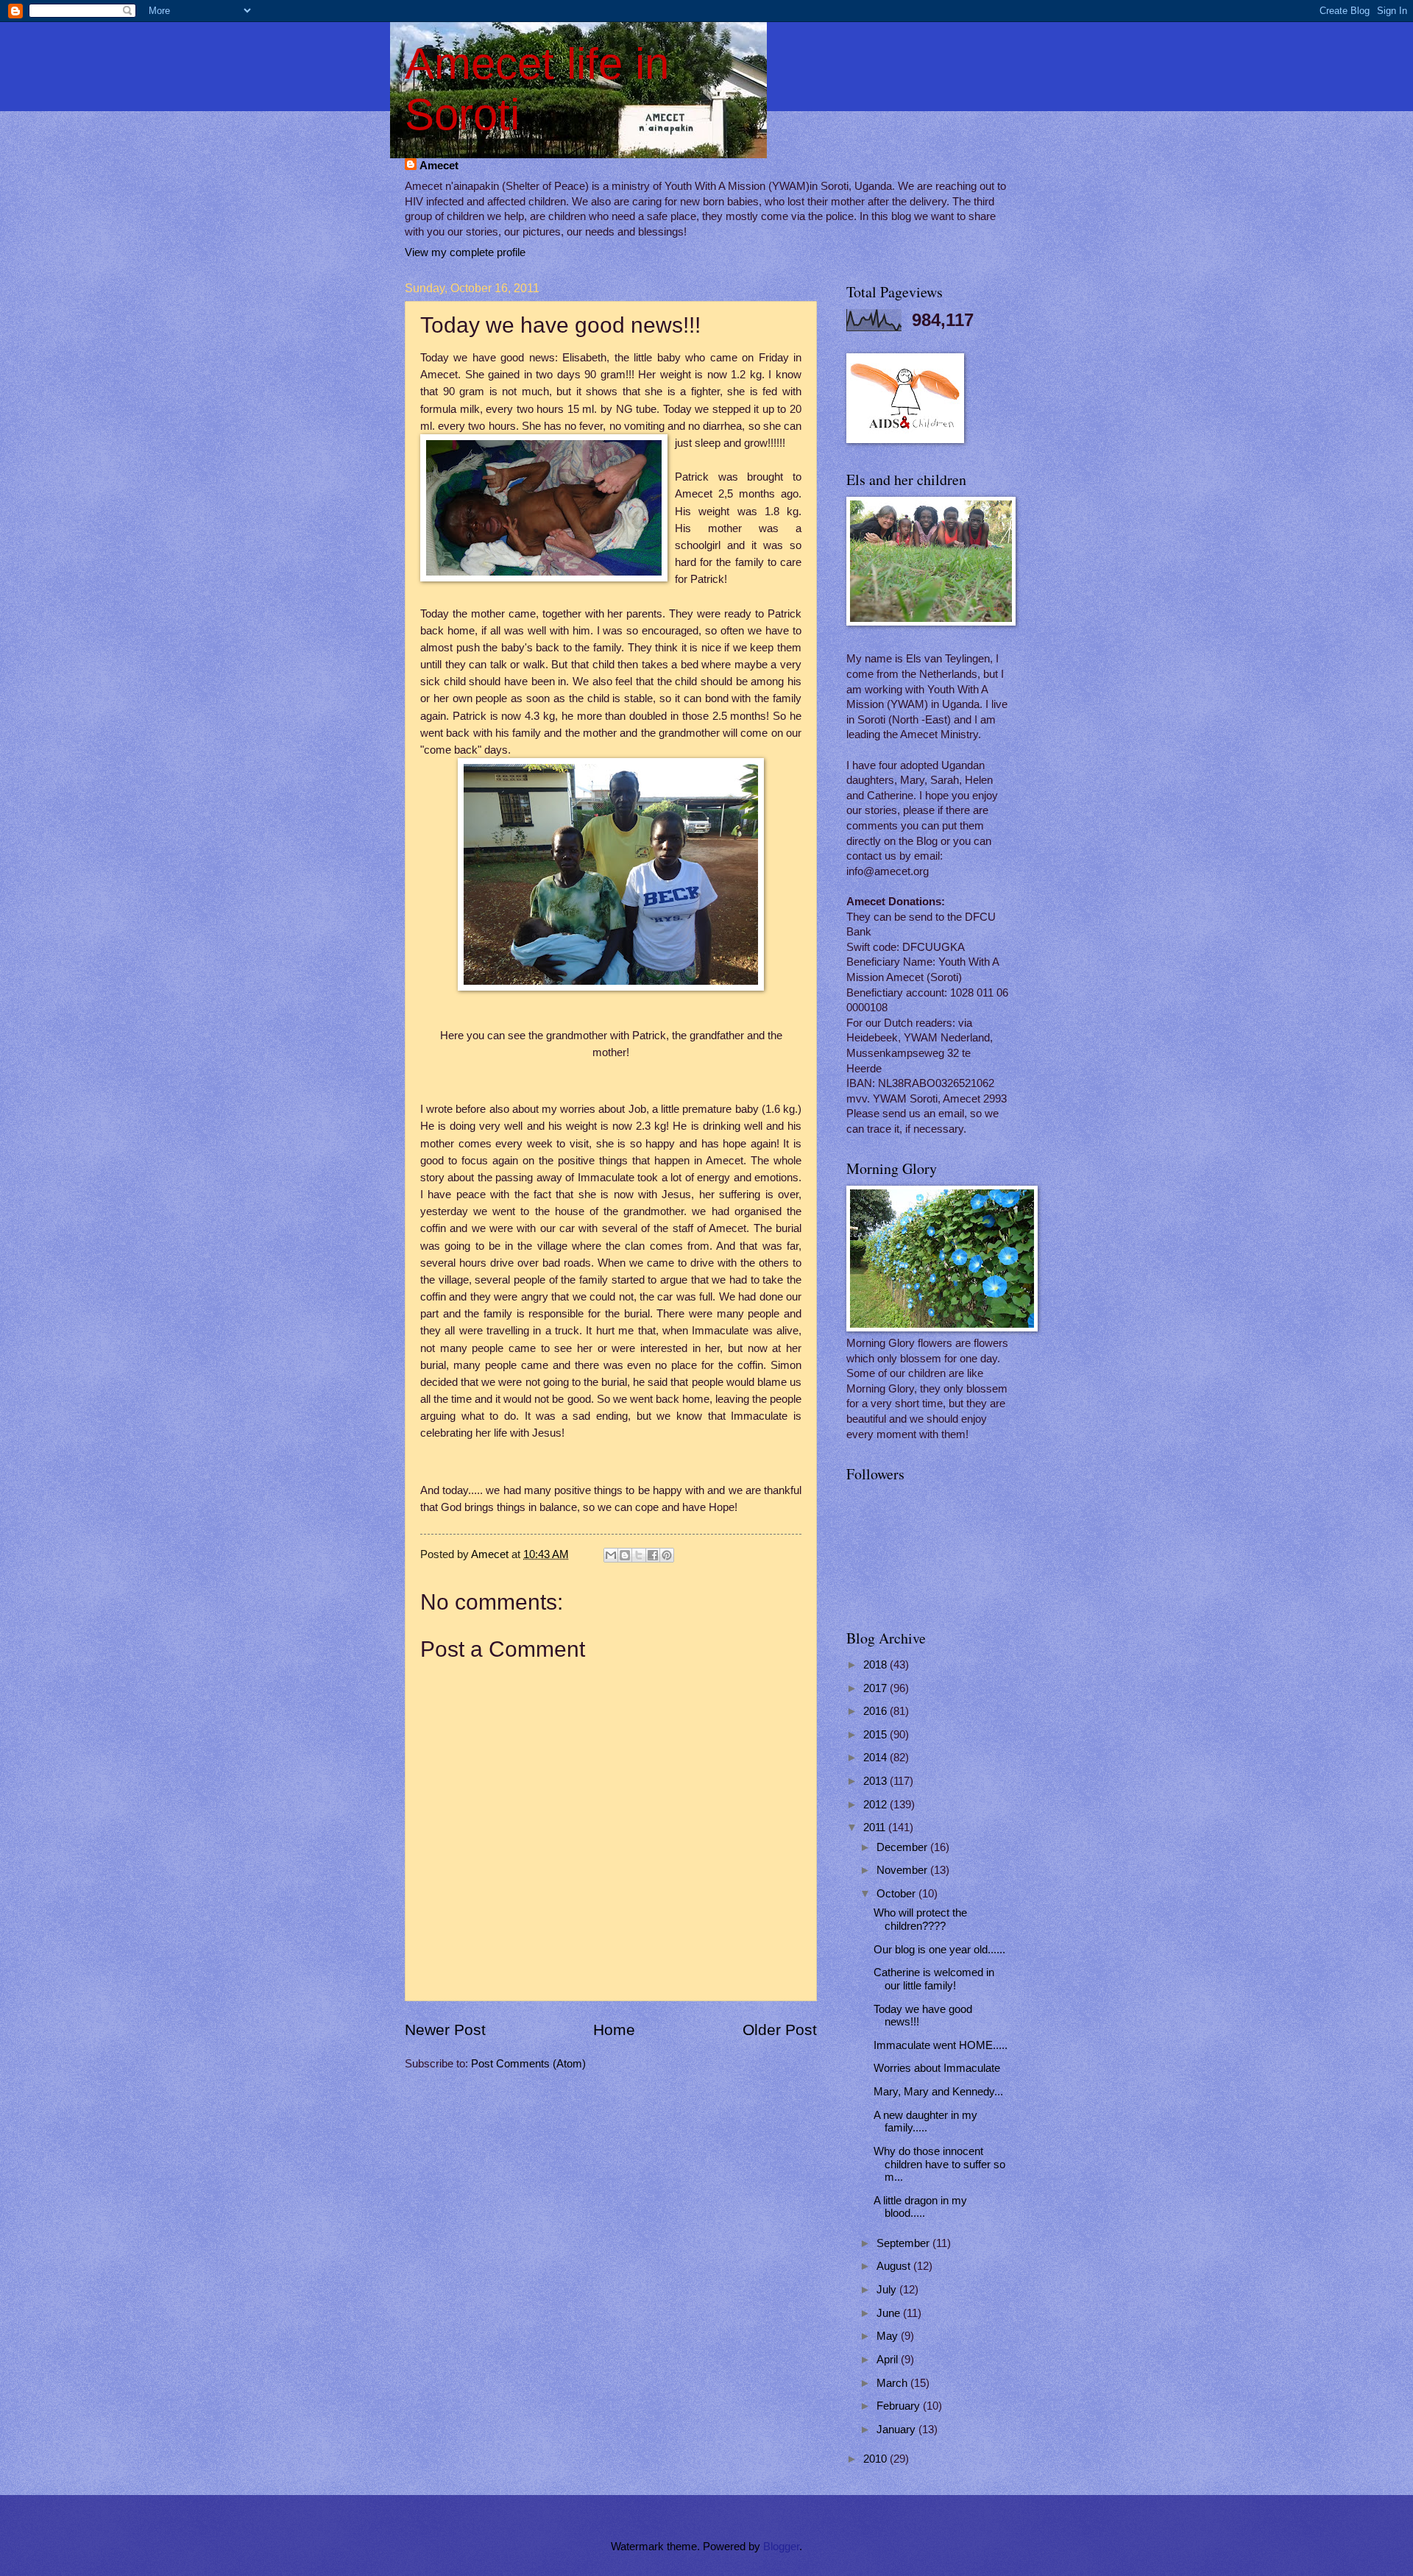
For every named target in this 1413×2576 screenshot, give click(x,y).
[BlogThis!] (625, 1555)
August (895, 2266)
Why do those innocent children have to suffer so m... (939, 2164)
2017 (877, 1688)
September (904, 2243)
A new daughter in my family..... (925, 2122)
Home (614, 2030)
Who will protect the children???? (920, 1919)
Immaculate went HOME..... (941, 2045)
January (897, 2430)
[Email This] (611, 1555)
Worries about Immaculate (937, 2068)
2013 (877, 1781)
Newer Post (445, 2030)
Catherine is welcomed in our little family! (934, 1979)
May (889, 2336)
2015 (877, 1735)
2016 (877, 1711)
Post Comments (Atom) (528, 2064)
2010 (877, 2459)
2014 (877, 1758)
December (903, 1847)
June (890, 2313)
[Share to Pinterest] (667, 1555)
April (889, 2360)
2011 (876, 1827)
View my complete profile (465, 252)
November (903, 1870)
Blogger (781, 2547)
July (888, 2290)
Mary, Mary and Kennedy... (938, 2092)
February (900, 2406)
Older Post (780, 2030)
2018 (877, 1665)
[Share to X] (639, 1555)
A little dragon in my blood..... (920, 2207)
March (893, 2383)
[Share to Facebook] (653, 1555)
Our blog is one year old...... (939, 1950)
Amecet (439, 166)
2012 (877, 1805)
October (897, 1894)
